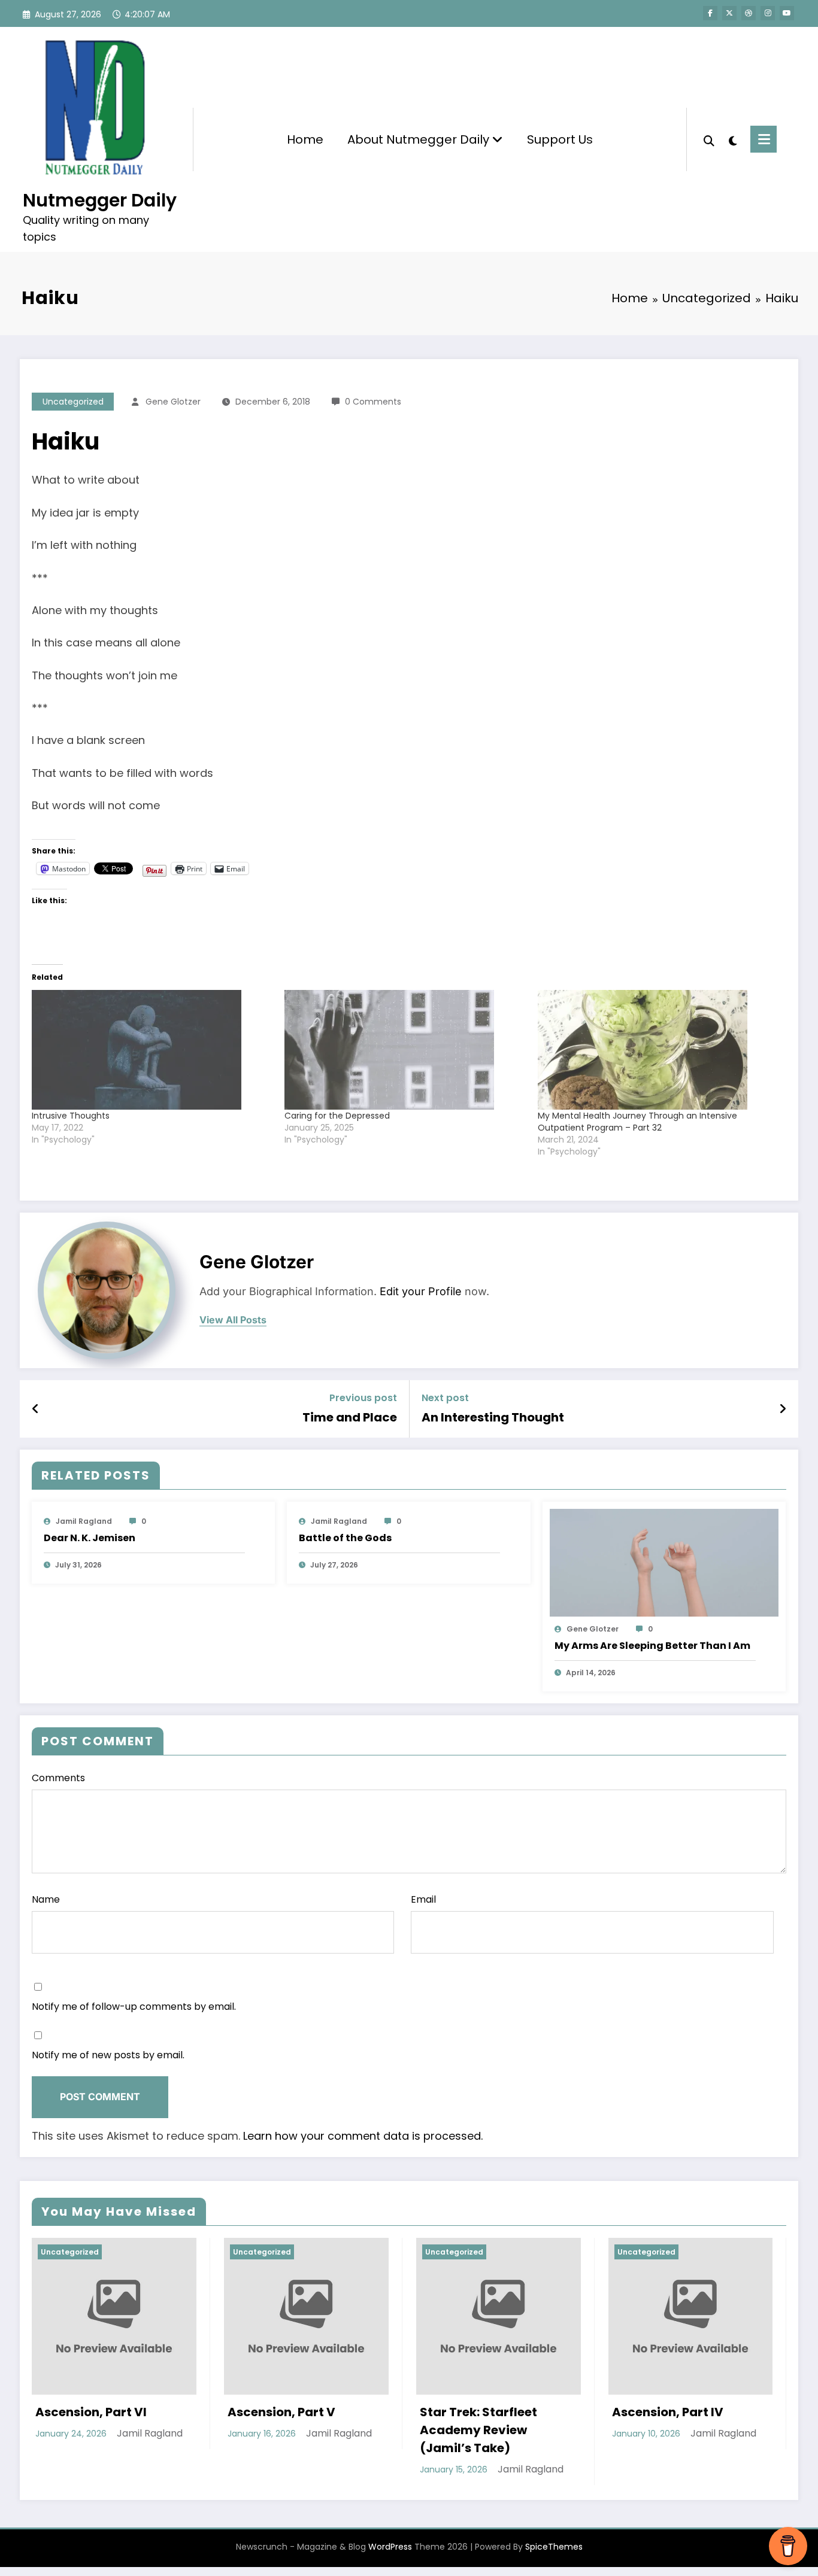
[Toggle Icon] (764, 139)
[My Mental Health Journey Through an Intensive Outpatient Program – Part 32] (658, 1050)
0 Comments (373, 402)
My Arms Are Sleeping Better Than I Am (652, 1646)
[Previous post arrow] (36, 1409)
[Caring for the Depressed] (405, 1050)
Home (305, 139)
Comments (58, 1778)
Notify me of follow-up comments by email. (134, 2007)
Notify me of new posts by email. (108, 2055)
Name (46, 1899)
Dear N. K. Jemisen (90, 1538)
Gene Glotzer (173, 402)
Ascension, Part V (90, 2412)
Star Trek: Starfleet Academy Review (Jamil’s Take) (287, 2430)
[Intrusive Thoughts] (152, 1050)
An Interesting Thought (493, 1417)
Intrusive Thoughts (71, 1116)
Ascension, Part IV (477, 2412)
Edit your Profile (421, 1291)
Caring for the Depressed (337, 1116)
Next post (445, 1398)
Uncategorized (73, 402)
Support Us (560, 139)
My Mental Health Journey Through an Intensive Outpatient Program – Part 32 (637, 1122)
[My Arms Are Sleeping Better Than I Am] (664, 1562)
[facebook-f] (710, 13)
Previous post (363, 1398)
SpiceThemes (554, 2547)
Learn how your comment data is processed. (363, 2136)
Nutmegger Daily (100, 200)
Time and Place (350, 1417)
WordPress (390, 2547)
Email (423, 1899)
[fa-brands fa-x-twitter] (729, 13)
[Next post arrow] (783, 1409)
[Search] (709, 139)
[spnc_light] (732, 139)
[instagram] (768, 13)
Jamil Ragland (84, 1521)
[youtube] (787, 13)
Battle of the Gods (345, 1538)
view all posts (233, 1320)
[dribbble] (749, 13)
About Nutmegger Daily (420, 139)
